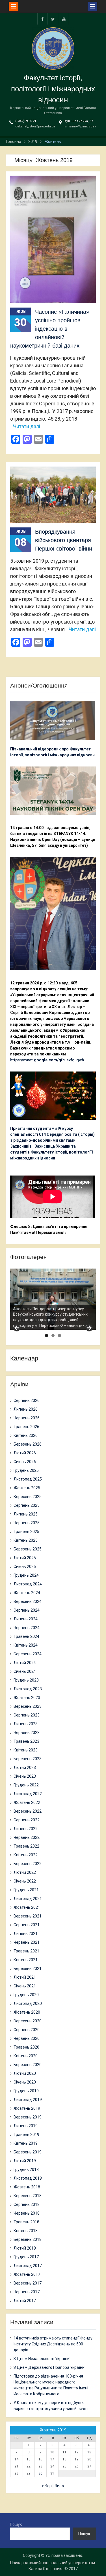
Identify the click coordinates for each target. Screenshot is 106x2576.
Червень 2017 (27, 2292)
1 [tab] (46, 1336)
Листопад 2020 (28, 2003)
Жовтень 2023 (27, 1698)
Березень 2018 (28, 2239)
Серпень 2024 (27, 1610)
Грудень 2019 (26, 2091)
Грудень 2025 (26, 1470)
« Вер (47, 2486)
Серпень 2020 (27, 2030)
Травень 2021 (26, 1951)
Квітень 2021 (26, 1960)
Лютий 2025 (25, 1558)
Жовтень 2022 (27, 1802)
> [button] (89, 1328)
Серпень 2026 (27, 1400)
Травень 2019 (26, 2135)
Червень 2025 (27, 1523)
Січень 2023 (25, 1776)
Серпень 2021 (27, 1925)
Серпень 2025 (27, 1505)
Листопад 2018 (28, 2178)
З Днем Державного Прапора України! (49, 2367)
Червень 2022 (27, 1837)
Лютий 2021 (25, 1977)
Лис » (59, 2486)
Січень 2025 (25, 1567)
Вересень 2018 (28, 2196)
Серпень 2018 (27, 2204)
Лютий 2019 (25, 2161)
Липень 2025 (26, 1514)
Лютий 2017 (25, 2301)
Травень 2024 (26, 1636)
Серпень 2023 (27, 1715)
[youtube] (64, 19)
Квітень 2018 (26, 2231)
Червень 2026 (27, 1418)
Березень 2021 (28, 1969)
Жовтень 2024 (27, 1593)
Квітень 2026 (26, 1435)
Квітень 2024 (26, 1645)
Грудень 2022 (26, 1785)
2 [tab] (53, 1336)
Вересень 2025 (28, 1497)
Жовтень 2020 (27, 2012)
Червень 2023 (27, 1733)
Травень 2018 (26, 2222)
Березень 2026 (28, 1444)
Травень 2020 (26, 2047)
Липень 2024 (26, 1619)
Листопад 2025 (28, 1479)
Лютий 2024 (25, 1663)
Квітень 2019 (26, 2143)
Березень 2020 (28, 2065)
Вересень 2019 (28, 2117)
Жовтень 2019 (27, 2108)
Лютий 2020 (25, 2073)
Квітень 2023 (26, 1750)
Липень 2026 (26, 1409)
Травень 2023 (26, 1741)
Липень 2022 (26, 1829)
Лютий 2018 (25, 2248)
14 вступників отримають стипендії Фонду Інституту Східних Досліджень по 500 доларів (53, 2344)
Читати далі (27, 426)
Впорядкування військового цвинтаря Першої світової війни (64, 540)
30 (40, 2473)
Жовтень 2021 (27, 1907)
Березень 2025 (28, 1549)
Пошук (16, 2524)
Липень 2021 (26, 1934)
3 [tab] (60, 1336)
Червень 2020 (27, 2038)
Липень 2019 (26, 2126)
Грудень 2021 (26, 1890)
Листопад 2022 (28, 1794)
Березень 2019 (28, 2152)
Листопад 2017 (28, 2266)
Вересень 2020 (28, 2021)
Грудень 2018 (26, 2170)
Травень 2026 (26, 1427)
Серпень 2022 (27, 1820)
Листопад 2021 (28, 1899)
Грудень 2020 (26, 1995)
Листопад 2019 (28, 2100)
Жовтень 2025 (27, 1488)
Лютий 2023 (25, 1768)
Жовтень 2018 (27, 2187)
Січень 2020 (25, 2082)
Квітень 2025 (26, 1540)
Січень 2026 (25, 1462)
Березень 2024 (28, 1654)
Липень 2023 (26, 1724)
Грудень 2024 (26, 1575)
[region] (53, 1299)
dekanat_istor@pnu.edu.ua (35, 126)
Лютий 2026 (25, 1453)
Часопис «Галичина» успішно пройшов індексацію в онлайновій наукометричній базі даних (50, 329)
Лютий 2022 (25, 1872)
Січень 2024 (25, 1671)
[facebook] (42, 19)
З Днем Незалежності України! (42, 2359)
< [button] (17, 1328)
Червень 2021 (27, 1942)
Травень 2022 (26, 1846)
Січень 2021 (25, 1986)
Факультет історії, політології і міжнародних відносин (53, 89)
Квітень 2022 (26, 1855)
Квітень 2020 (26, 2056)
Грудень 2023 (26, 1680)
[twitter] (53, 19)
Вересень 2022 (28, 1811)
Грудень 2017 (26, 2257)
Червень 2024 (27, 1628)
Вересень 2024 (28, 1601)
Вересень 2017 (28, 2283)
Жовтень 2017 (27, 2274)
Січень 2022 (25, 1881)
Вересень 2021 (28, 1916)
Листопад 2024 (28, 1584)
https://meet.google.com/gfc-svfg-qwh (47, 1060)
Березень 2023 (28, 1759)
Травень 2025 (26, 1532)
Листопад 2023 (28, 1689)
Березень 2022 (28, 1864)
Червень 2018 (27, 2213)
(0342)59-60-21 (26, 121)
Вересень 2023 (28, 1706)
